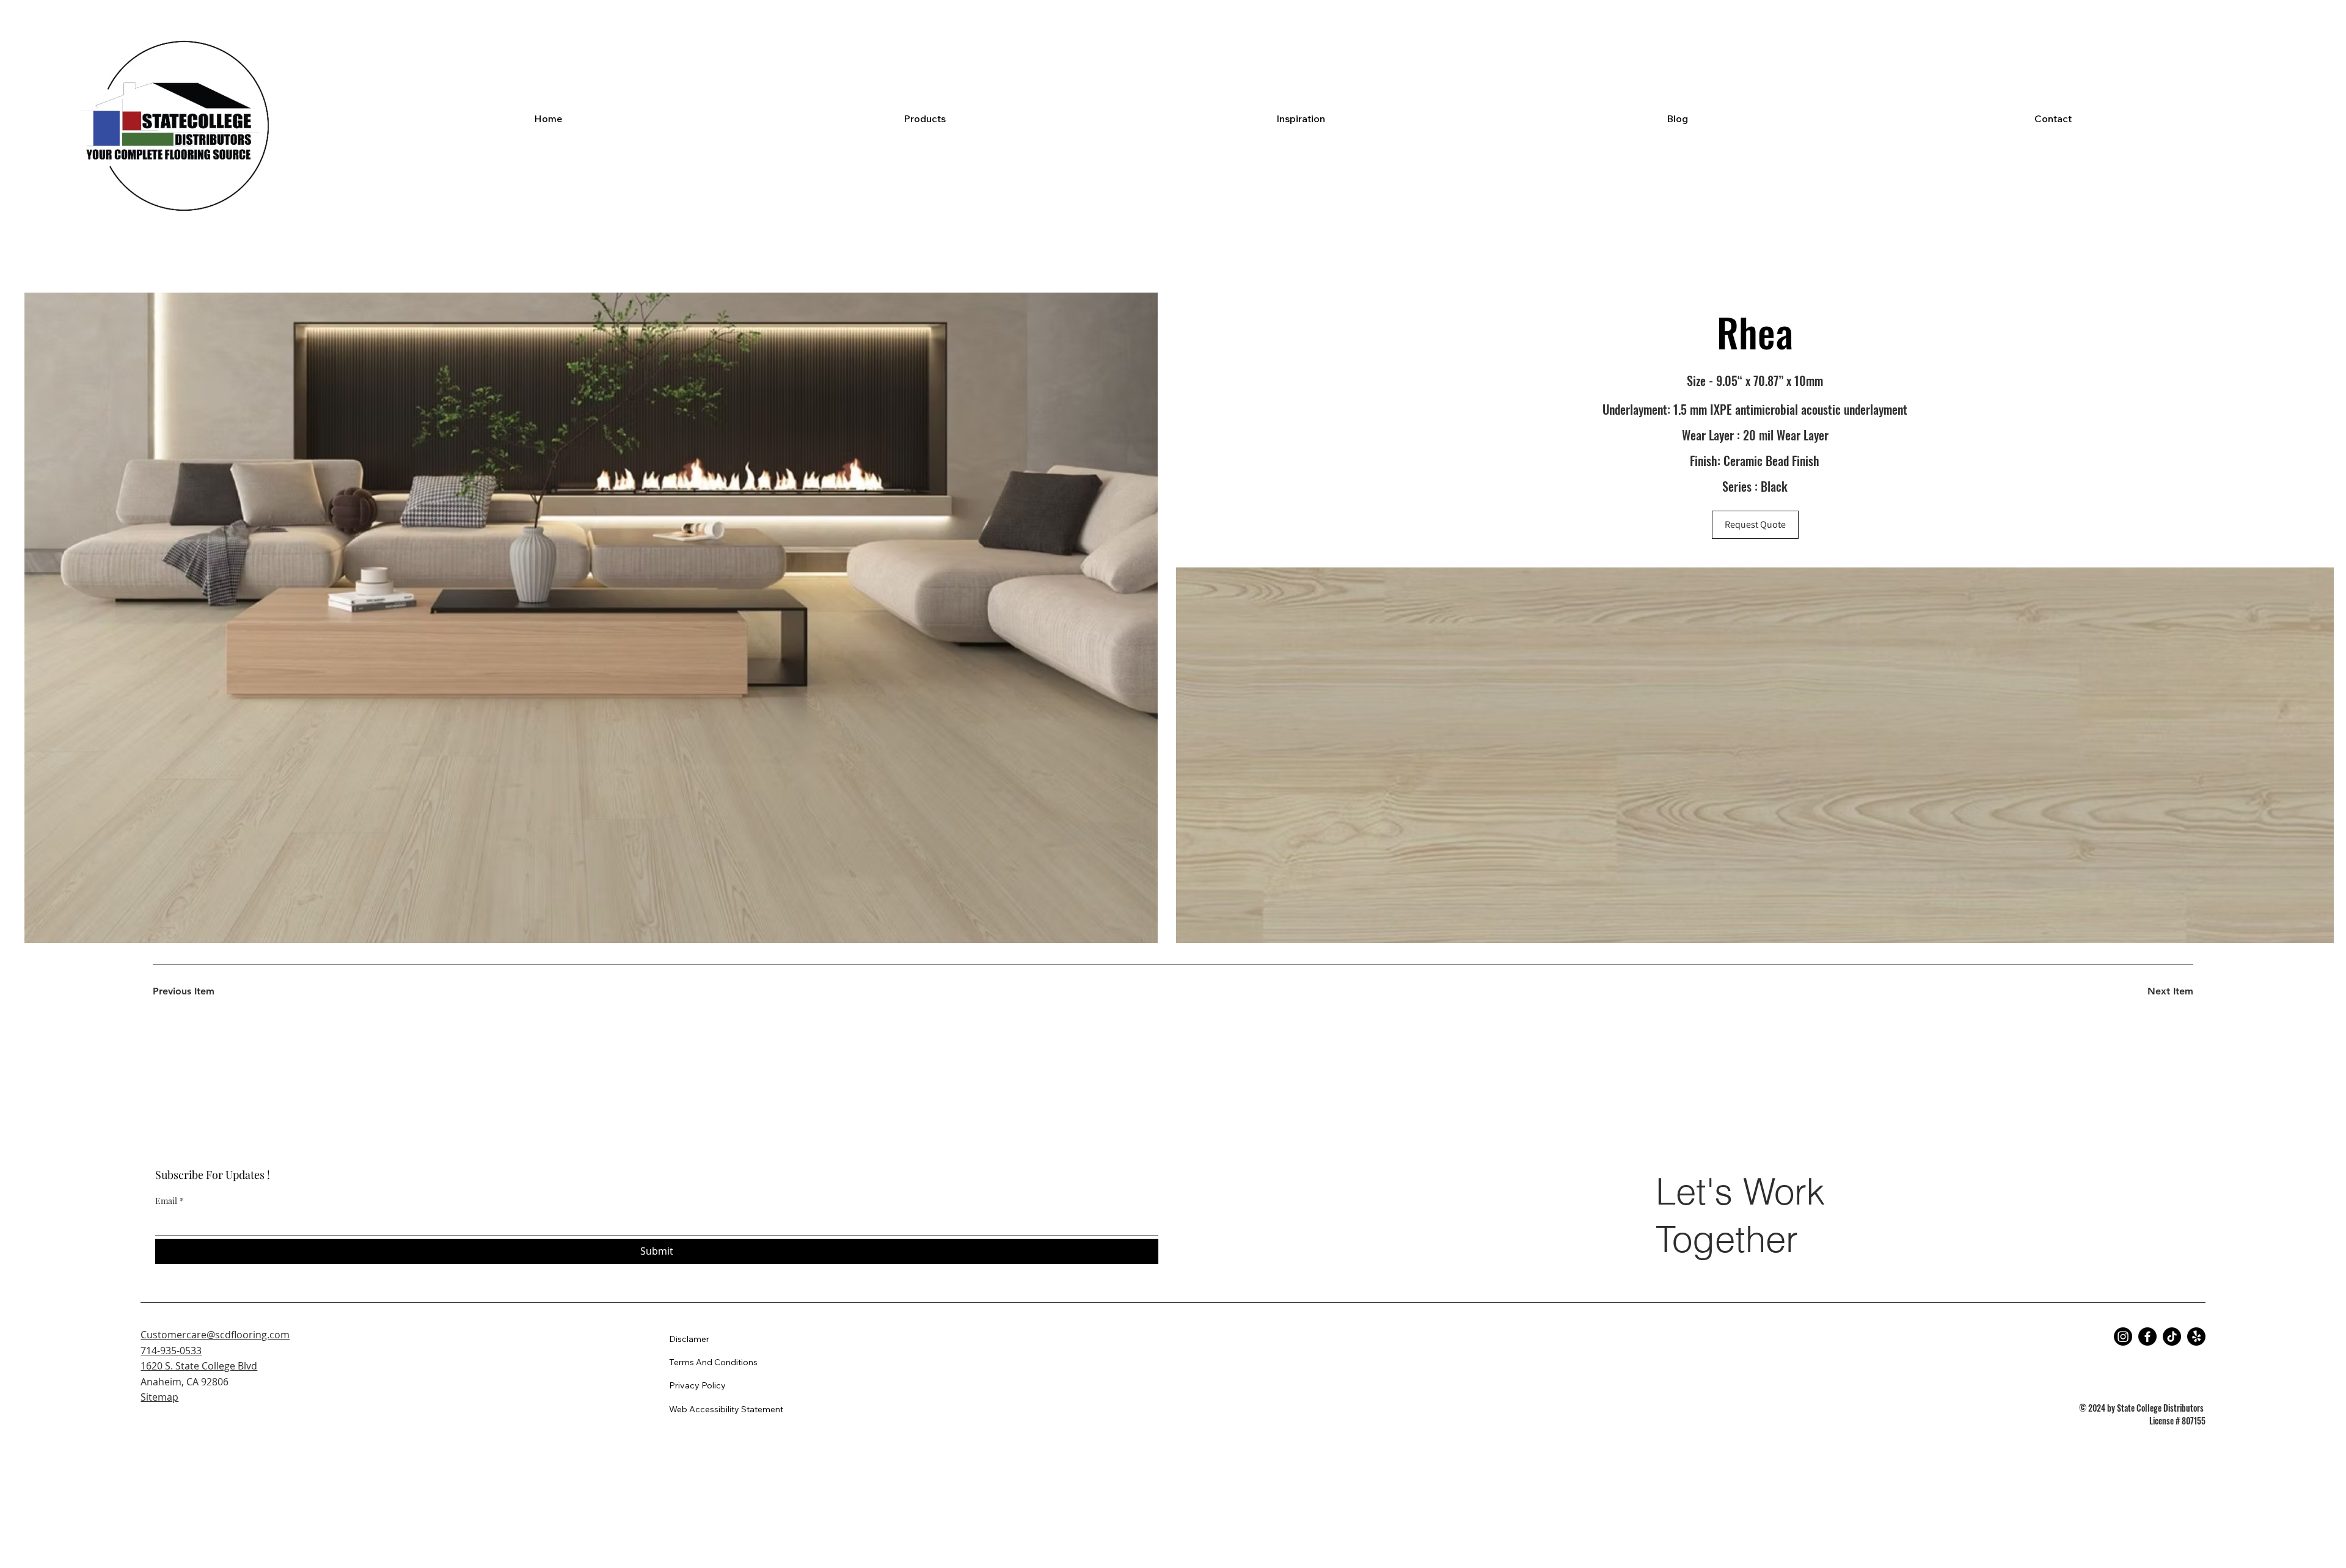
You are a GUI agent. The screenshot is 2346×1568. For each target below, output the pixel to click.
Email (170, 1201)
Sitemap (159, 1397)
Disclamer (689, 1339)
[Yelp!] (2196, 1336)
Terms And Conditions (713, 1362)
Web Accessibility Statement (726, 1409)
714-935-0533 (171, 1351)
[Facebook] (2147, 1336)
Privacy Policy (697, 1385)
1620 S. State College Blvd (199, 1366)
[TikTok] (2172, 1336)
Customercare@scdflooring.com (215, 1335)
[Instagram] (2123, 1336)
